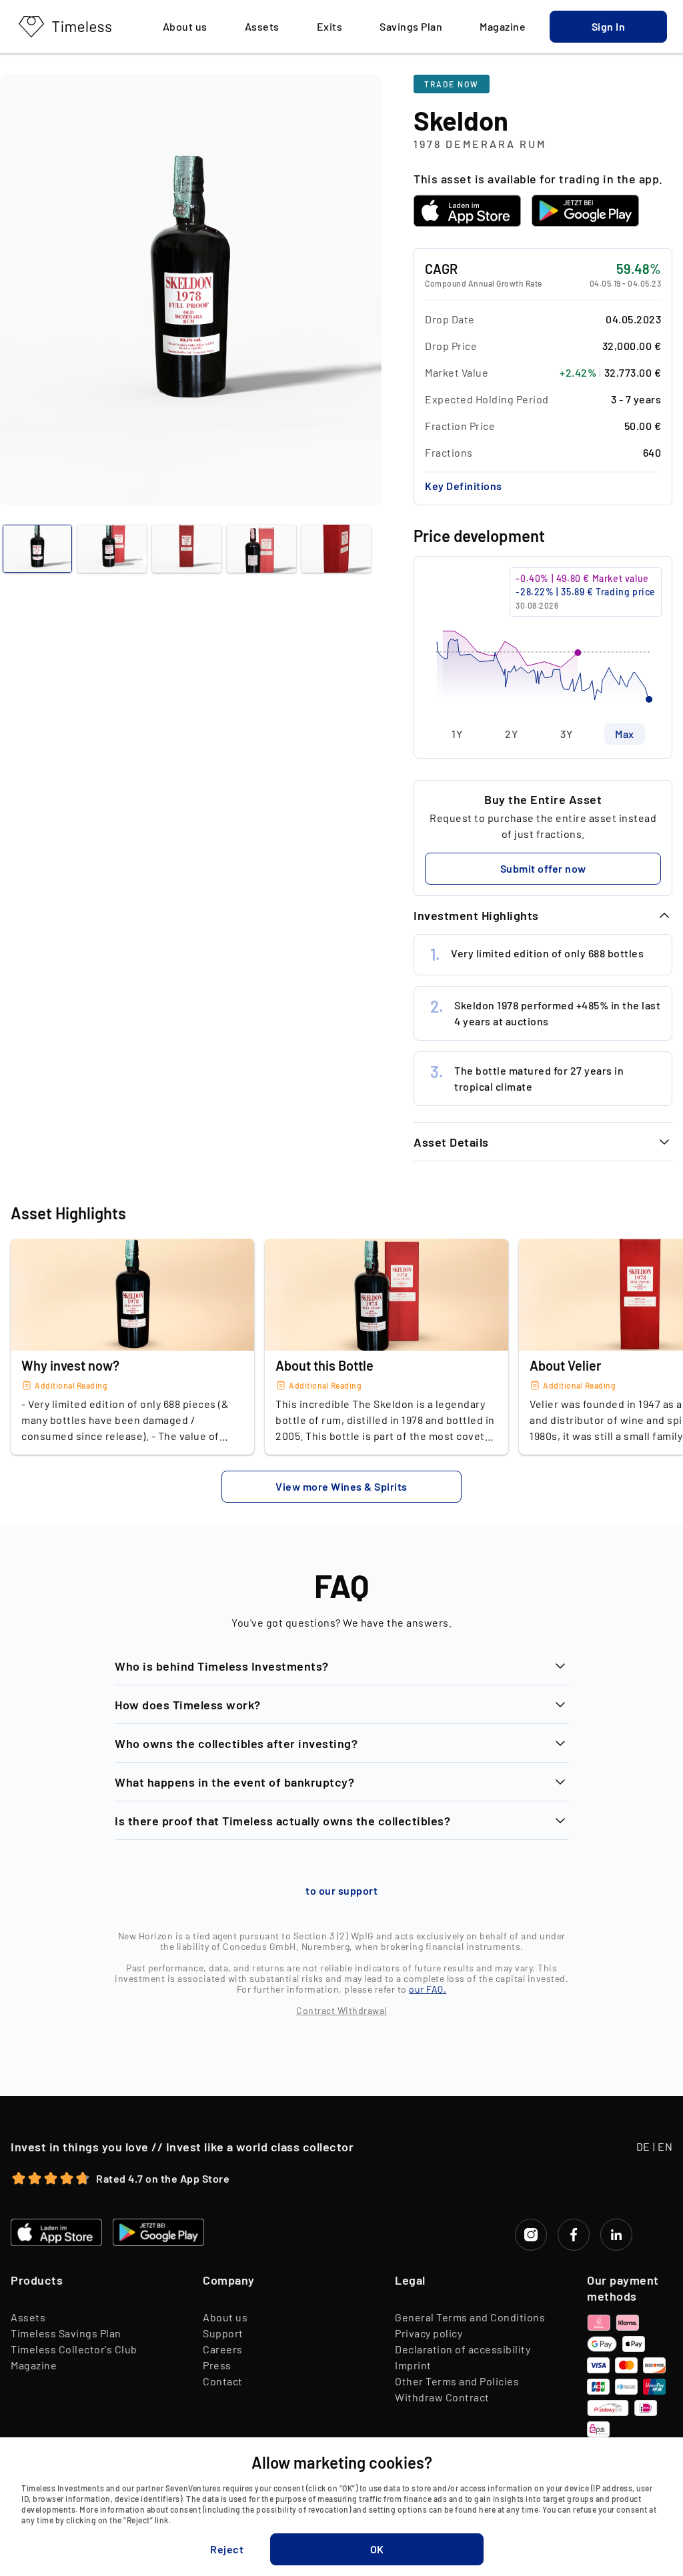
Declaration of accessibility (463, 2349)
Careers (223, 2349)
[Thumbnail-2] (187, 549)
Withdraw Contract (442, 2397)
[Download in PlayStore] (585, 211)
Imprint (413, 2365)
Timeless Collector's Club (74, 2349)
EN (665, 2146)
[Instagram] (531, 2235)
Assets (28, 2317)
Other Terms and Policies (457, 2381)
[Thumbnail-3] (261, 549)
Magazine (34, 2365)
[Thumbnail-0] (37, 549)
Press (217, 2365)
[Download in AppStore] (467, 211)
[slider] (543, 640)
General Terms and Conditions (470, 2317)
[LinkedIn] (616, 2235)
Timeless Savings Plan (66, 2333)
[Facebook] (574, 2235)
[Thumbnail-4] (336, 549)
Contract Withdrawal (341, 2010)
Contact (223, 2381)
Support (223, 2333)
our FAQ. (428, 1989)
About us (225, 2317)
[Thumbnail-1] (112, 549)
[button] (608, 27)
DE (643, 2146)
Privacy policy (429, 2333)
